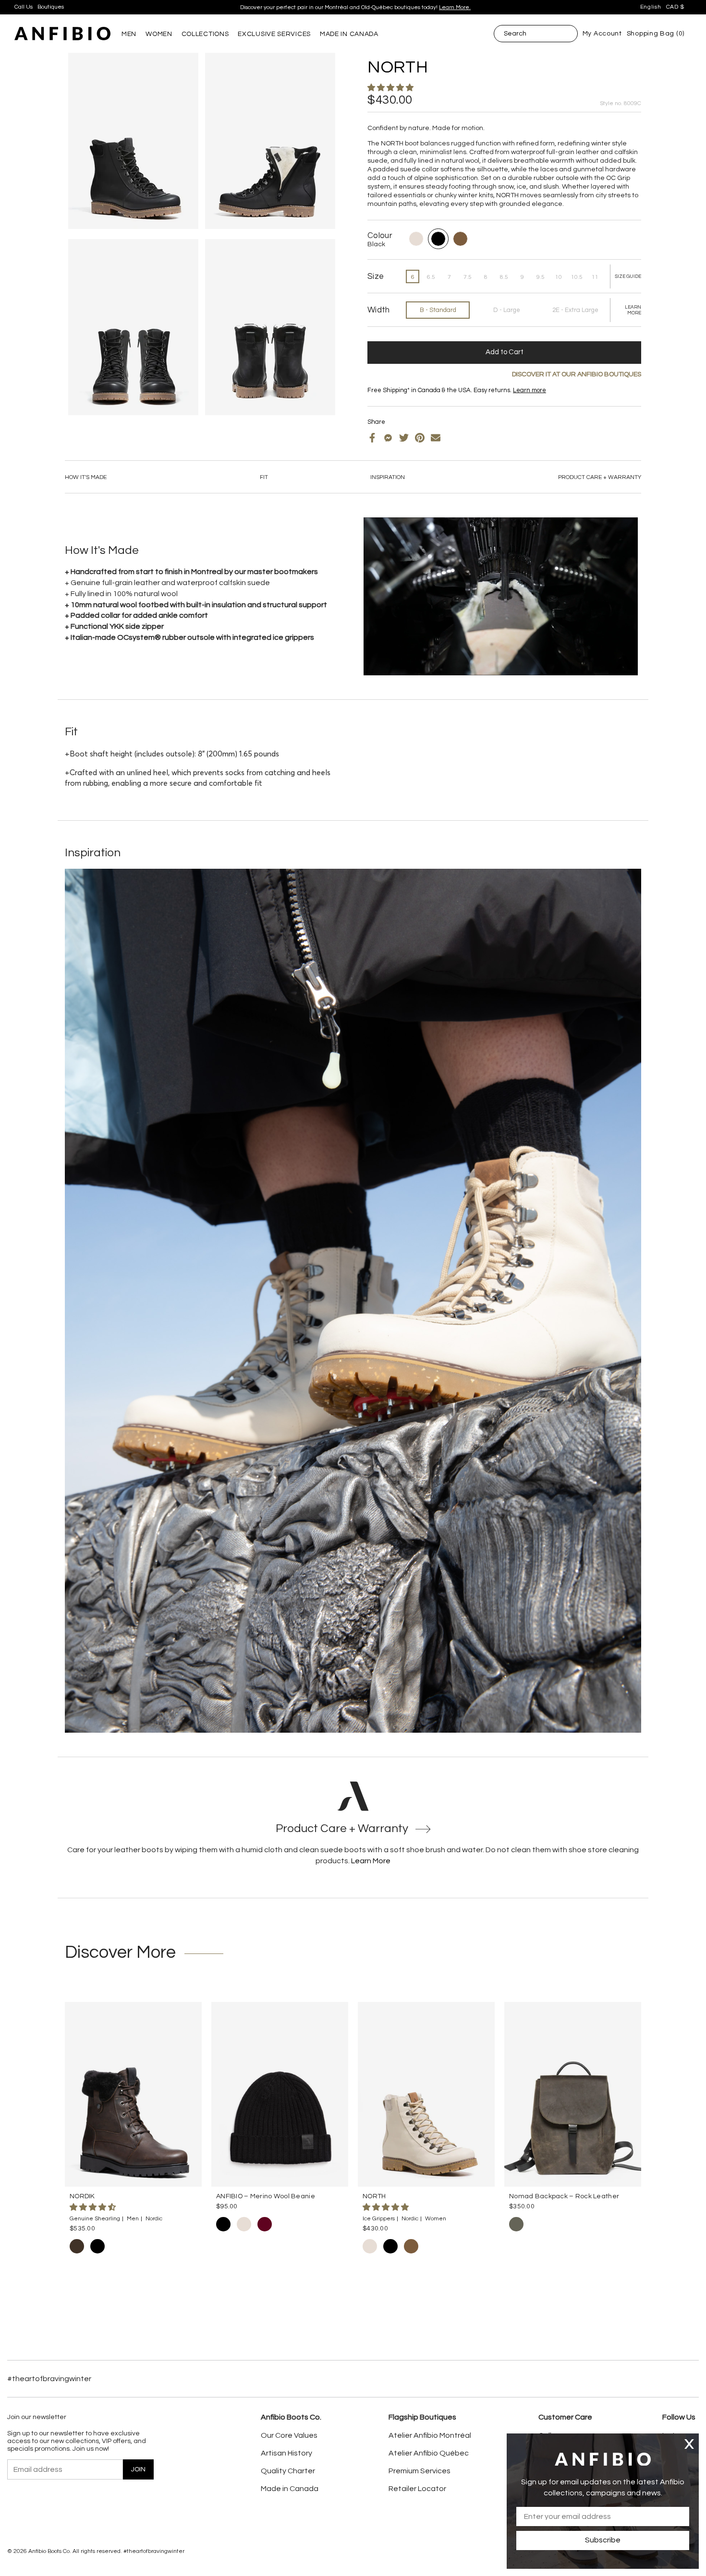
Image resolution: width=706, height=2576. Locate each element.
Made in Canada (290, 2489)
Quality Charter (288, 2471)
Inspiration (388, 477)
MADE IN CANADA (349, 34)
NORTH (374, 2196)
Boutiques (51, 7)
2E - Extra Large (575, 310)
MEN (129, 34)
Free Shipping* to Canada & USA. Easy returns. (352, 4)
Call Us (24, 7)
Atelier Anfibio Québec (429, 2453)
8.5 (504, 277)
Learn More (371, 1861)
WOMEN (159, 34)
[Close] (689, 2444)
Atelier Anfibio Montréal (430, 2435)
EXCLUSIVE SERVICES (274, 34)
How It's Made (86, 477)
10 (559, 277)
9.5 (541, 277)
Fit (264, 477)
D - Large (507, 310)
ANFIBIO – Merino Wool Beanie (266, 2196)
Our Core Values (289, 2435)
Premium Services (420, 2471)
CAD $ (676, 7)
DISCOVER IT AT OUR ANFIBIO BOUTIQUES (577, 374)
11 (595, 277)
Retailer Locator (417, 2489)
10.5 (577, 277)
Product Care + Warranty (600, 477)
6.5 (431, 277)
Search (515, 34)
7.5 (468, 277)
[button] (391, 88)
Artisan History (286, 2453)
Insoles (393, 398)
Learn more (414, 4)
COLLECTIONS (205, 34)
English (651, 7)
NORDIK (82, 2196)
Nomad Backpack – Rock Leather (564, 2196)
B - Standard (438, 310)
